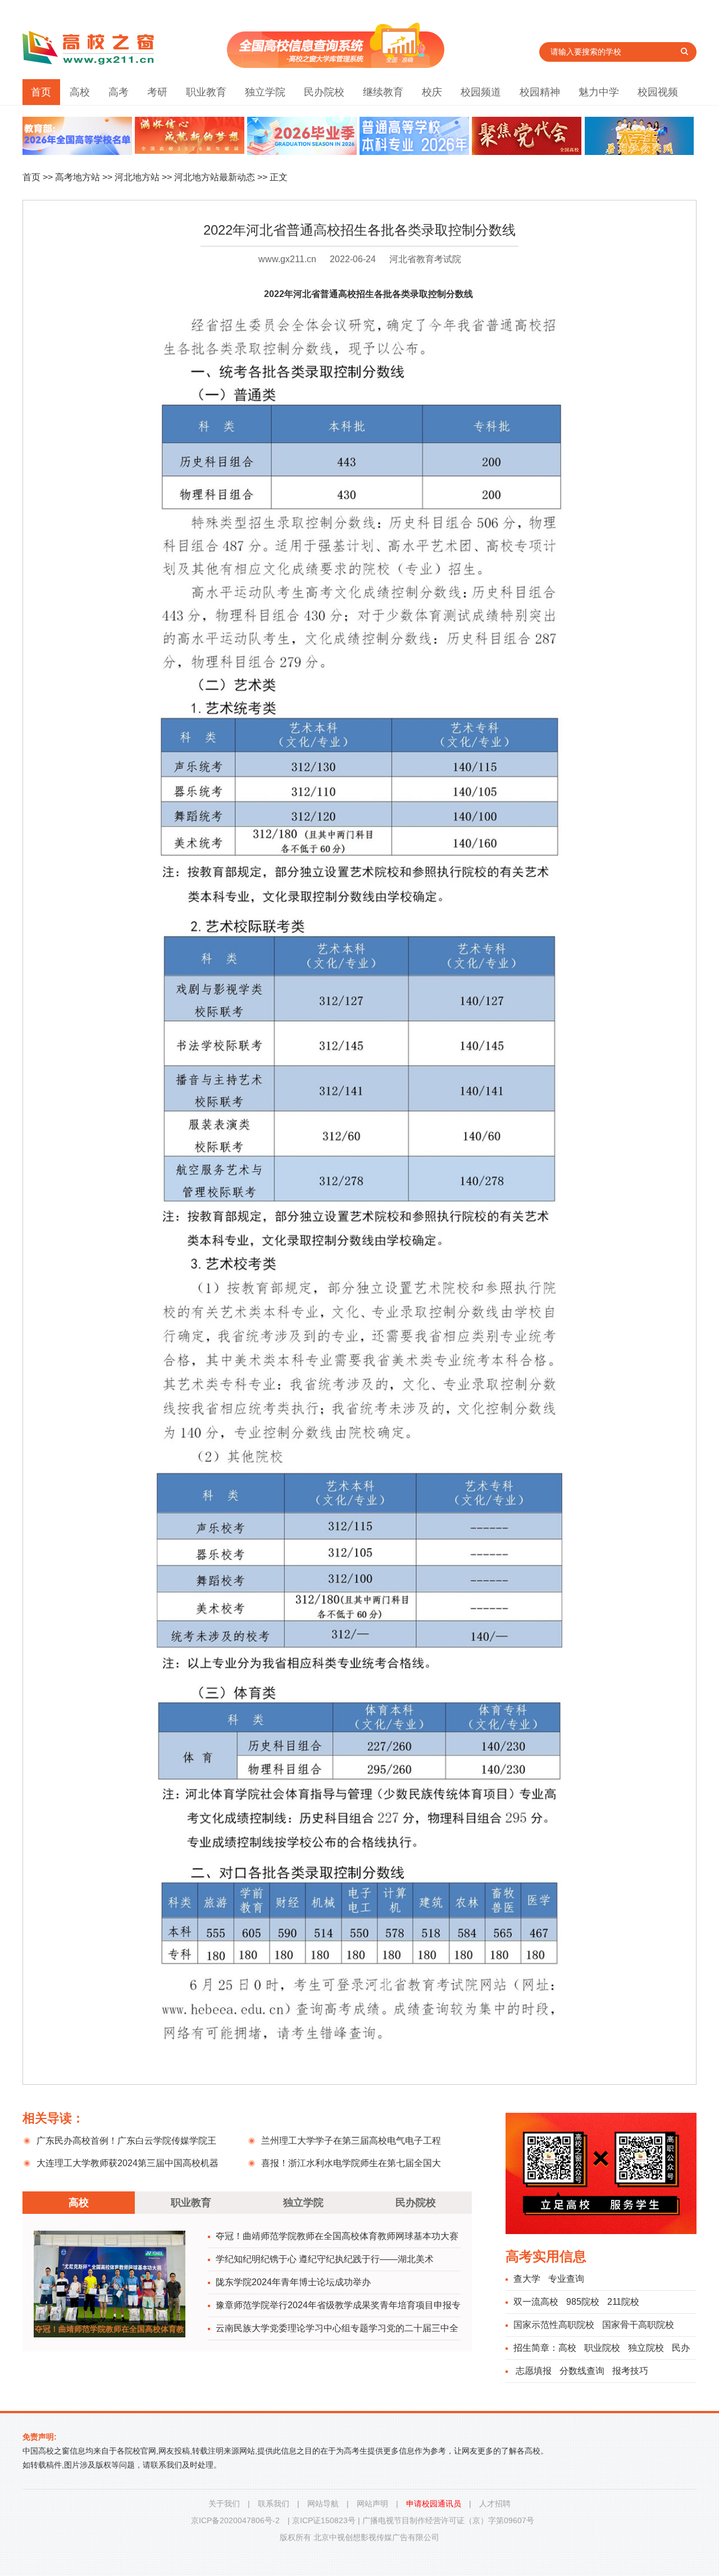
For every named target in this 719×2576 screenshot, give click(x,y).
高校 (80, 92)
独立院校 (646, 2348)
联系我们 (274, 2504)
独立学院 (265, 92)
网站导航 (323, 2504)
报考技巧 (630, 2371)
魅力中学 (599, 92)
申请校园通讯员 (434, 2504)
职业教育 (206, 92)
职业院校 (602, 2348)
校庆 (432, 92)
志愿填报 (534, 2371)
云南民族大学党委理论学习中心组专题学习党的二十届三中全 (337, 2328)
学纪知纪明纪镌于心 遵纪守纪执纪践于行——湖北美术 (325, 2259)
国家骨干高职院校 (638, 2325)
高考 (119, 92)
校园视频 (658, 92)
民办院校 (324, 92)
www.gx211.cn (287, 259)
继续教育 (383, 92)
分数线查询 (582, 2371)
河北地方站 (137, 177)
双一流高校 (536, 2302)
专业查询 (566, 2279)
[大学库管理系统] (336, 65)
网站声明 (372, 2504)
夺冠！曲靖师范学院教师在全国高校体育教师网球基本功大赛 (337, 2236)
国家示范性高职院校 (554, 2325)
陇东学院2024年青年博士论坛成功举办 (293, 2282)
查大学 (527, 2279)
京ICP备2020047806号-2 (235, 2520)
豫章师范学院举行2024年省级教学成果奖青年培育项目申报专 (338, 2305)
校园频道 (481, 92)
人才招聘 (495, 2504)
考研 (157, 92)
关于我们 (224, 2504)
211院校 (623, 2302)
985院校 (583, 2302)
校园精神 (540, 92)
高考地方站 (78, 177)
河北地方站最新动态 (215, 177)
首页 (41, 92)
